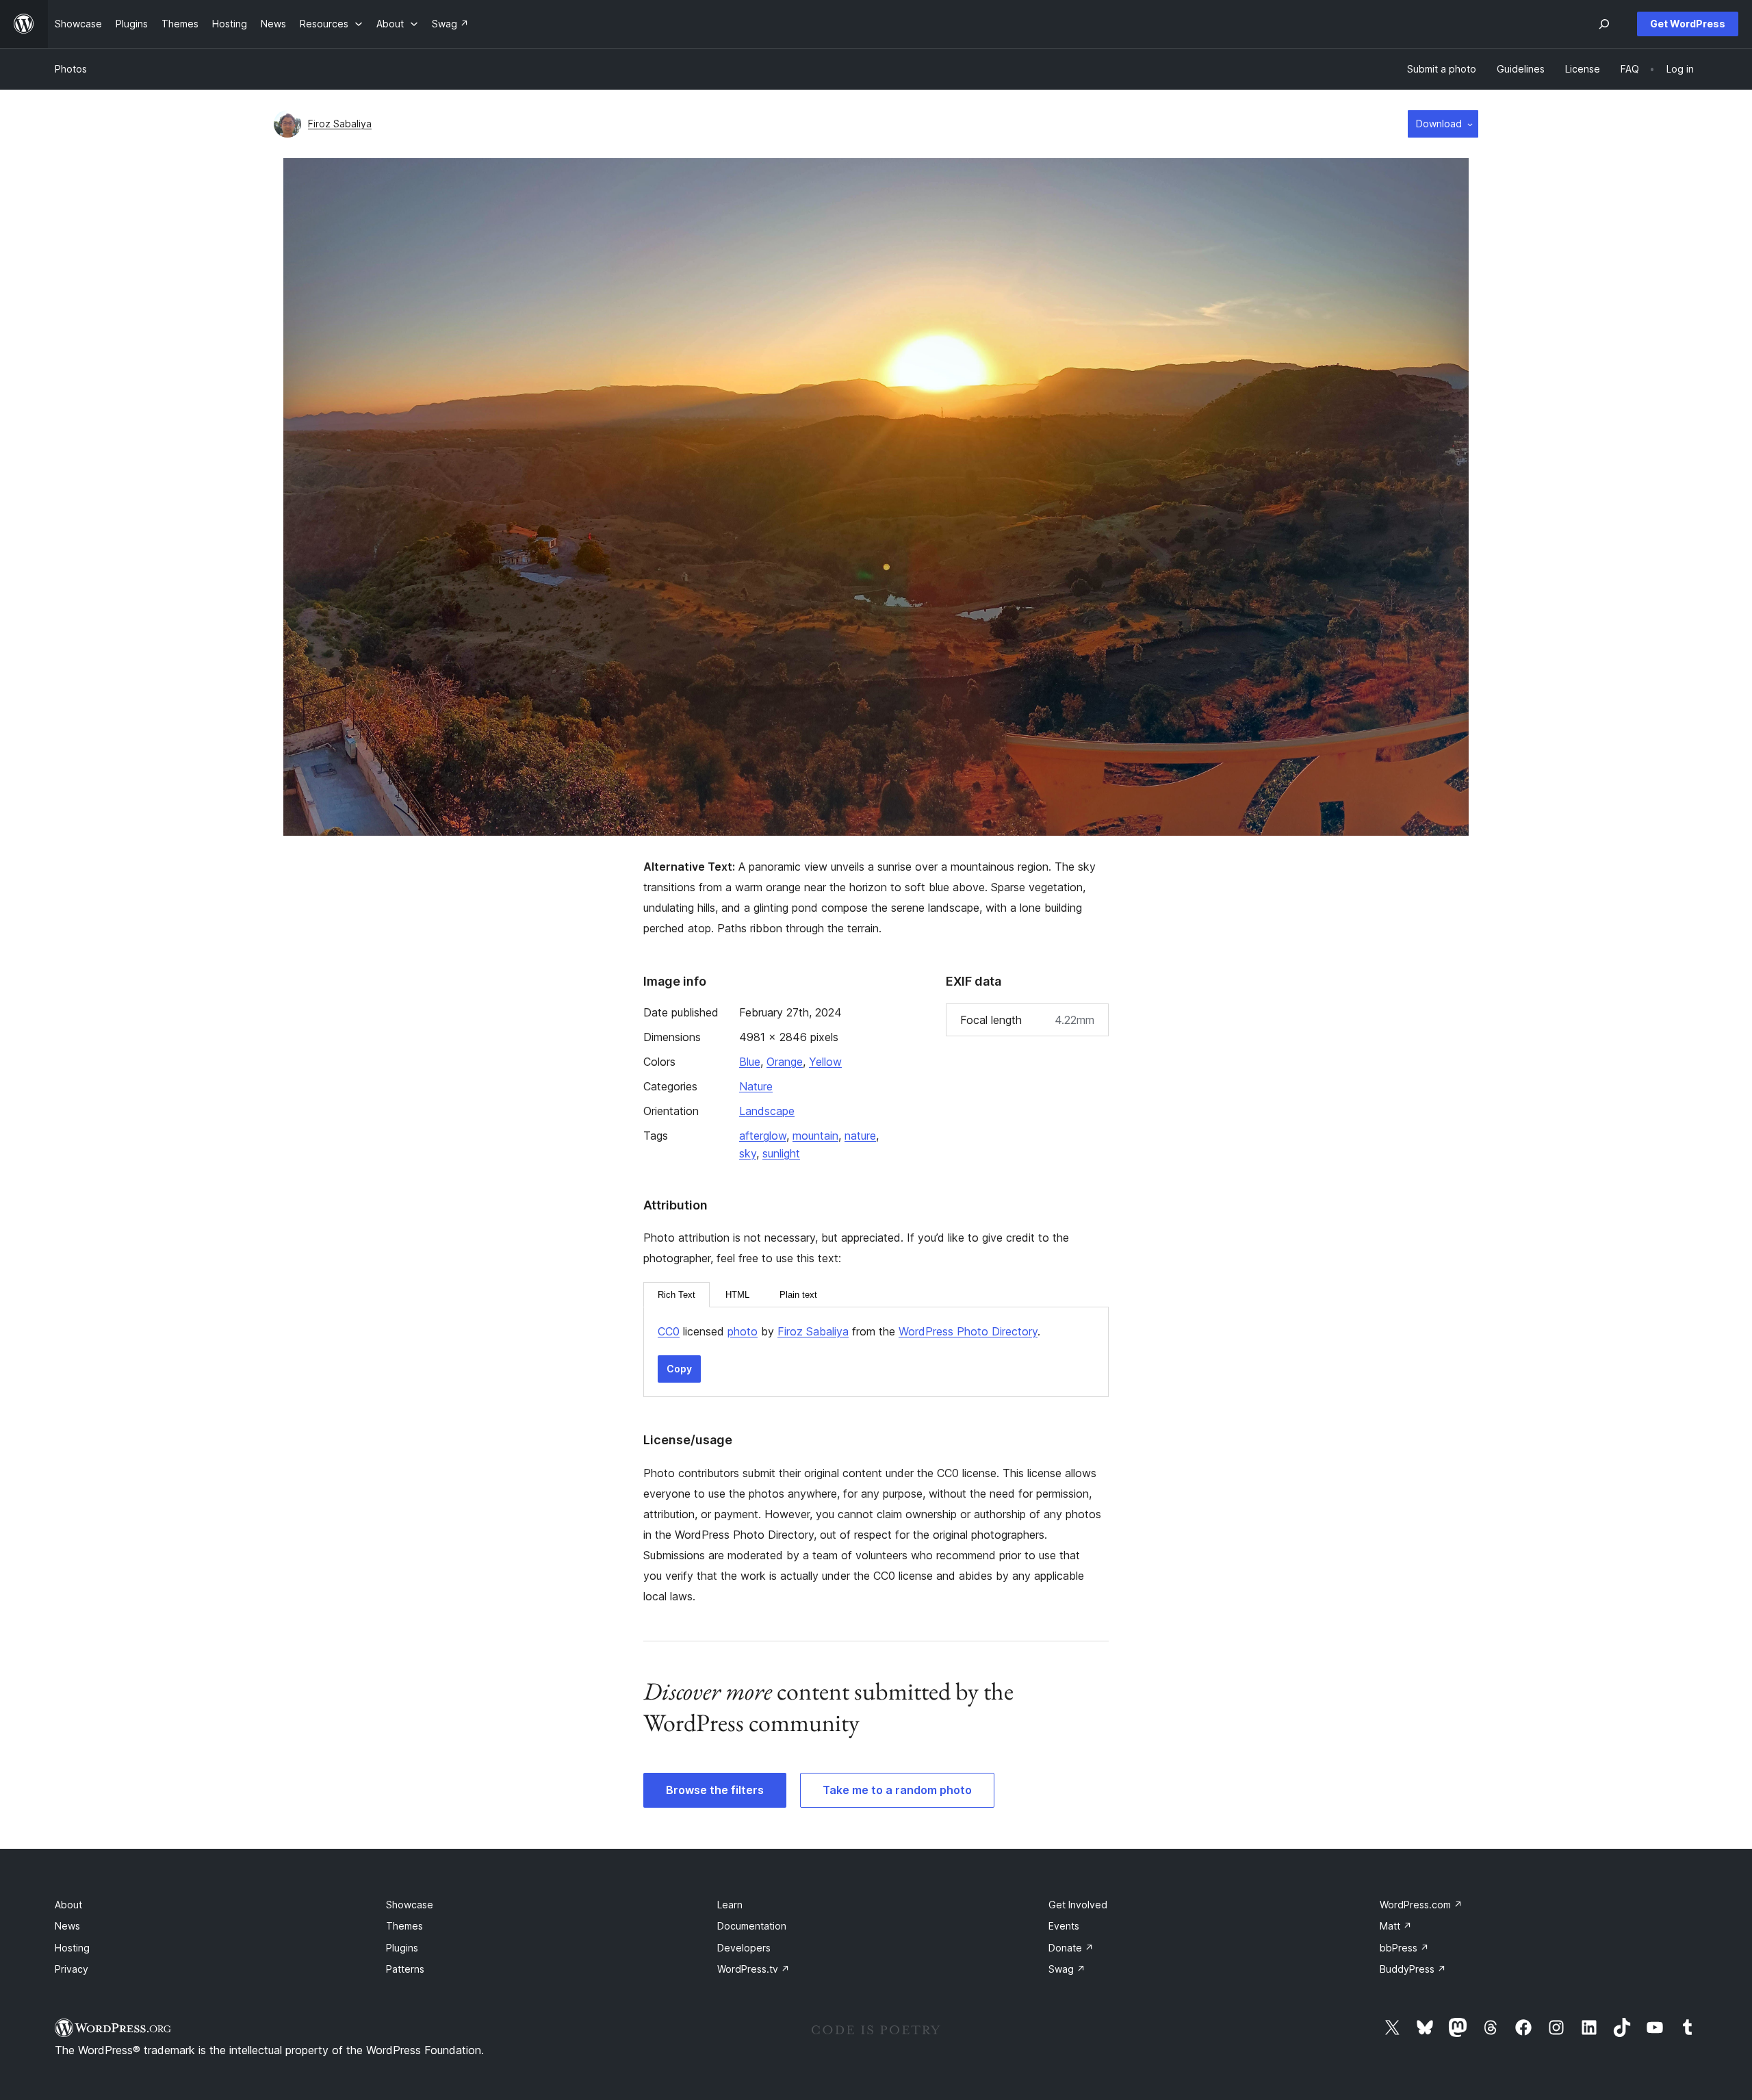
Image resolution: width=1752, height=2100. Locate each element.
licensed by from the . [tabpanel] (849, 1331)
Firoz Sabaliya (340, 124)
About (68, 1905)
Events (1064, 1926)
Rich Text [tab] (677, 1295)
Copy (679, 1369)
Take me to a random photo (897, 1790)
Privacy (72, 1969)
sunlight (781, 1153)
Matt (1396, 1926)
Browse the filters (715, 1790)
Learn (730, 1905)
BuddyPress (1413, 1969)
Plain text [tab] (798, 1295)
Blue (750, 1062)
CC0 (669, 1331)
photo (743, 1331)
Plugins (402, 1948)
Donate (1071, 1948)
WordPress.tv (753, 1969)
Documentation (752, 1926)
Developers (744, 1948)
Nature (756, 1086)
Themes (404, 1926)
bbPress (1404, 1948)
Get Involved (1078, 1905)
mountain (815, 1136)
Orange (785, 1062)
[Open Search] (1604, 24)
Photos (71, 69)
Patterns (405, 1969)
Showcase (410, 1905)
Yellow (825, 1062)
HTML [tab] (737, 1295)
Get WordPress (1688, 24)
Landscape (767, 1111)
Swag (1067, 1969)
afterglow (763, 1136)
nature (860, 1136)
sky (748, 1153)
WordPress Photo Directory (968, 1331)
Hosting (72, 1948)
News (67, 1926)
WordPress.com (1421, 1905)
